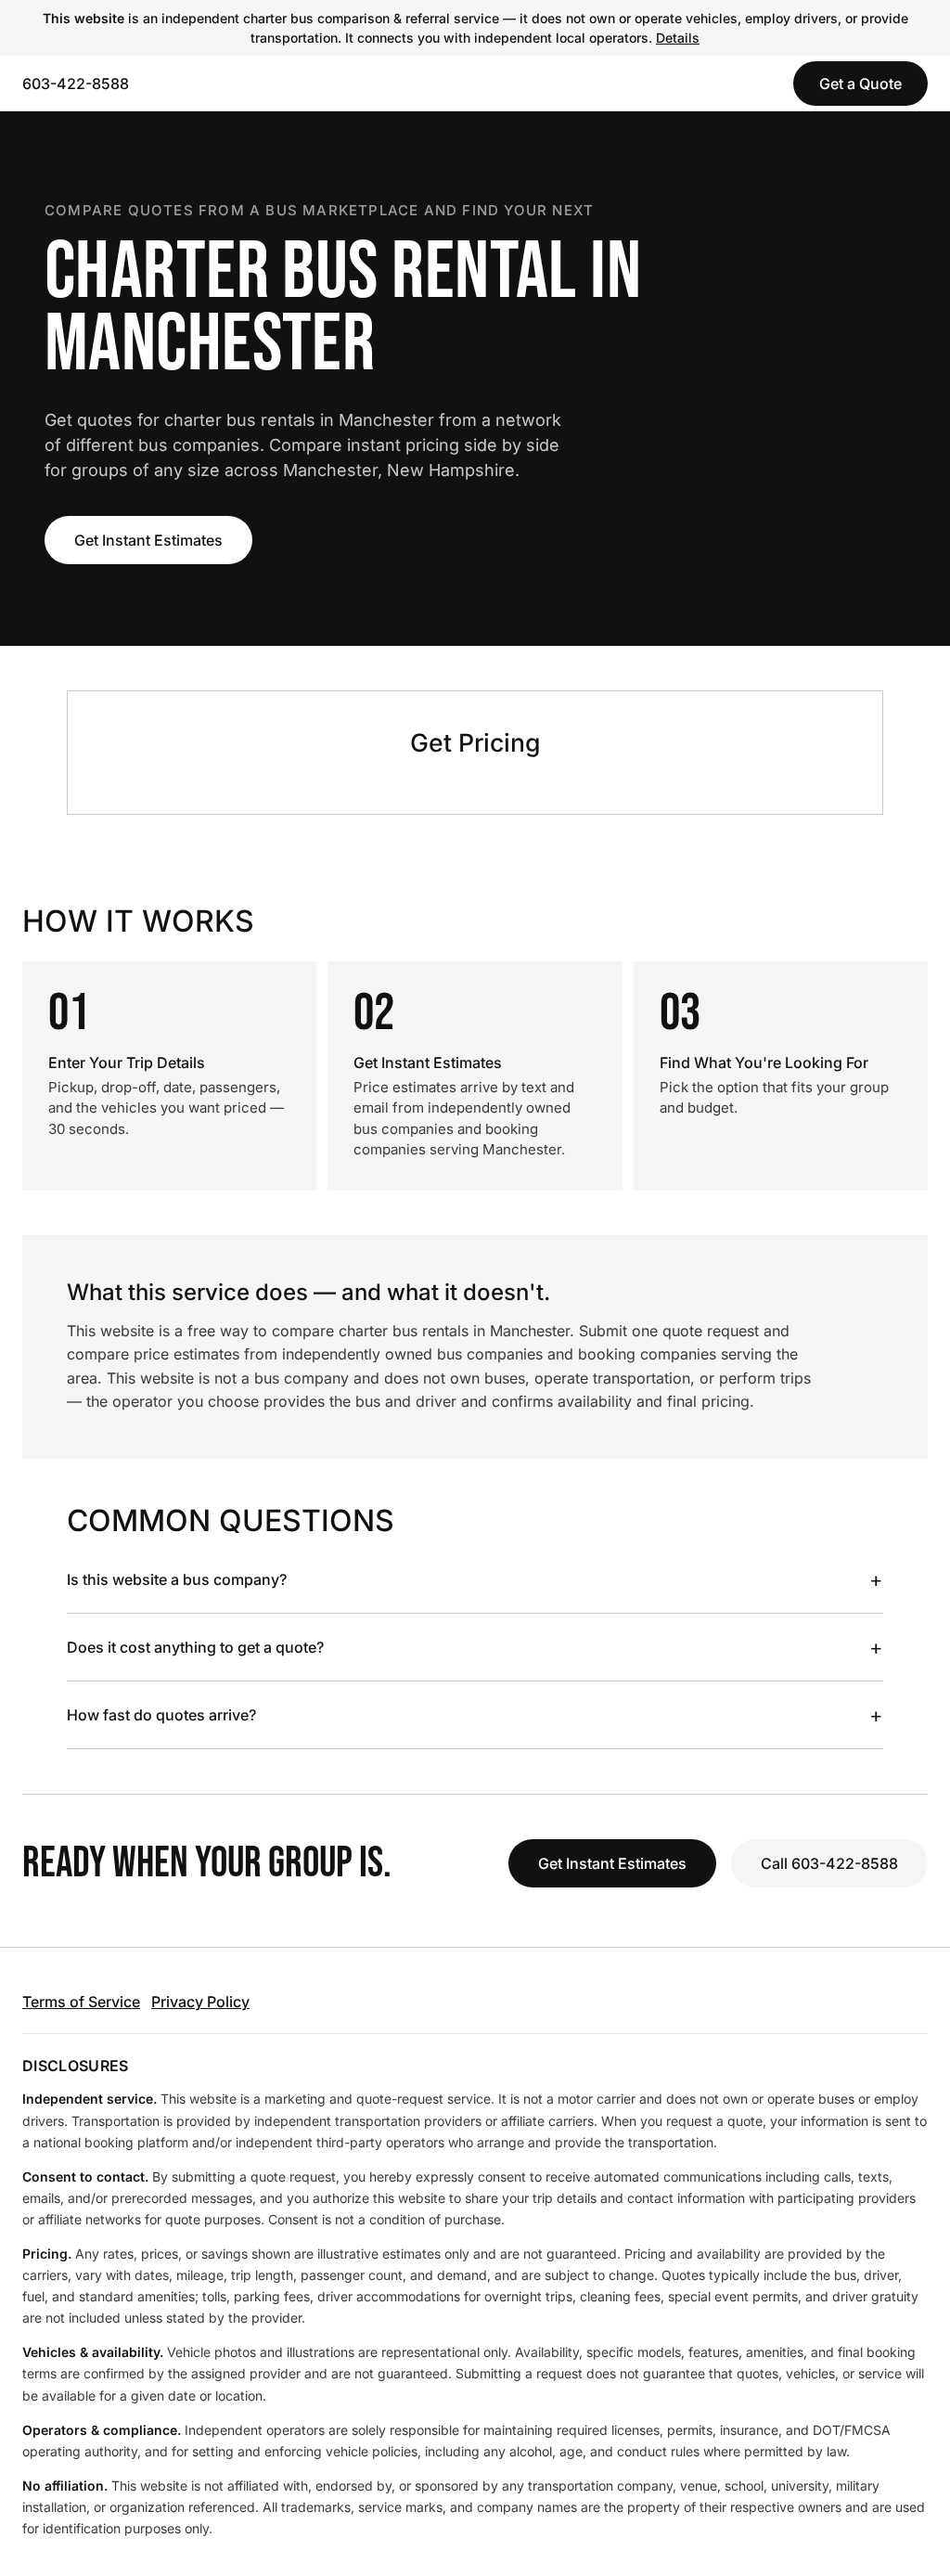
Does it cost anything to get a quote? (475, 1647)
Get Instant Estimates (148, 540)
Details (678, 38)
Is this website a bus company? (475, 1579)
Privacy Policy (200, 2002)
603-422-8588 (76, 84)
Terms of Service (81, 2002)
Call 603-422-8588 (829, 1863)
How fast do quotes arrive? (475, 1715)
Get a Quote (860, 84)
